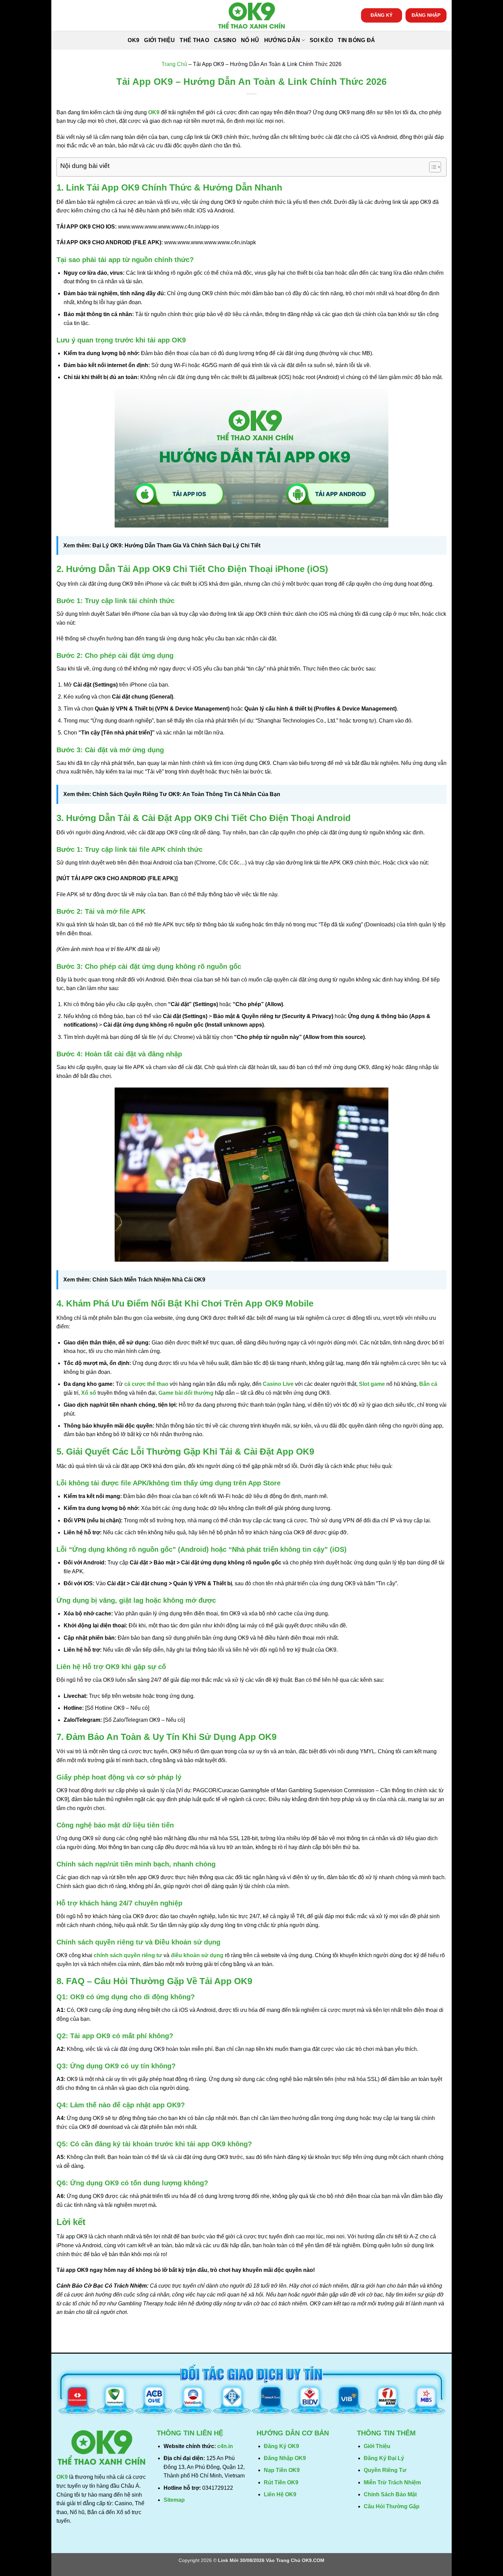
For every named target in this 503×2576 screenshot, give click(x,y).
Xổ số (89, 1393)
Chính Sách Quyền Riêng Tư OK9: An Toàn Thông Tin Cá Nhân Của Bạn (186, 794)
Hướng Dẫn (282, 40)
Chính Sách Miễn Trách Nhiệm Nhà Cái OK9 (149, 1280)
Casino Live (278, 1384)
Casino (225, 40)
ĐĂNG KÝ (382, 15)
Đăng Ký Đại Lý (384, 2458)
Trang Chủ (174, 64)
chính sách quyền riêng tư (128, 1955)
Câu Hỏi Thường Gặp (392, 2506)
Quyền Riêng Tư (385, 2470)
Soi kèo (321, 40)
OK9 (133, 40)
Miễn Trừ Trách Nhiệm (392, 2482)
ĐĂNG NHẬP (426, 15)
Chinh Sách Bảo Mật (390, 2494)
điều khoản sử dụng (197, 1955)
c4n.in (225, 2446)
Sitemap (174, 2500)
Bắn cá (428, 1384)
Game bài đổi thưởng (186, 1393)
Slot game (372, 1384)
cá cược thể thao (146, 1384)
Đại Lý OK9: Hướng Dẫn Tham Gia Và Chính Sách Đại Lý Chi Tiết (176, 545)
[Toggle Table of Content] (432, 167)
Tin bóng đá (357, 40)
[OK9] (251, 16)
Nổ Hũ (250, 40)
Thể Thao (194, 40)
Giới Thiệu (159, 40)
